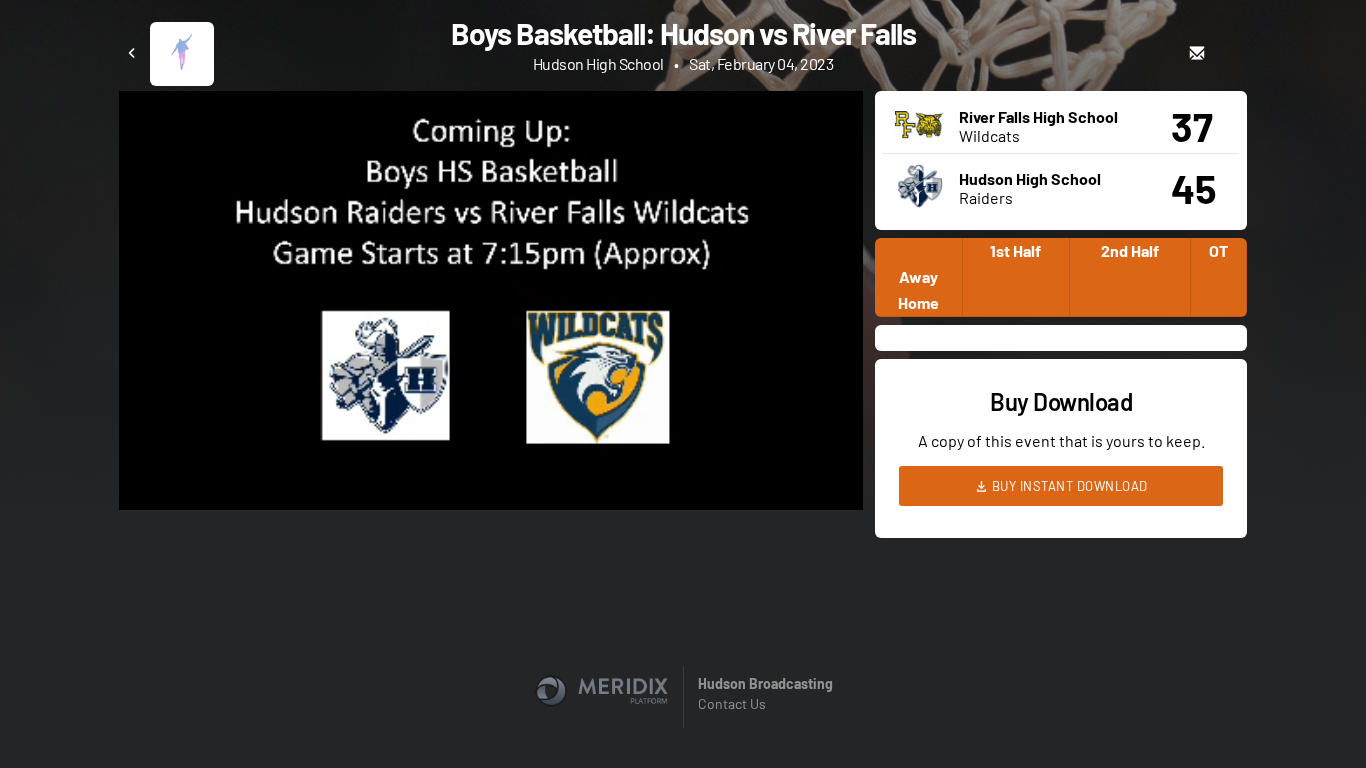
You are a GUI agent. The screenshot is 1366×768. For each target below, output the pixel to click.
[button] (497, 306)
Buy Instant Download (1068, 486)
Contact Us (732, 703)
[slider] (491, 438)
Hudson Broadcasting (765, 683)
